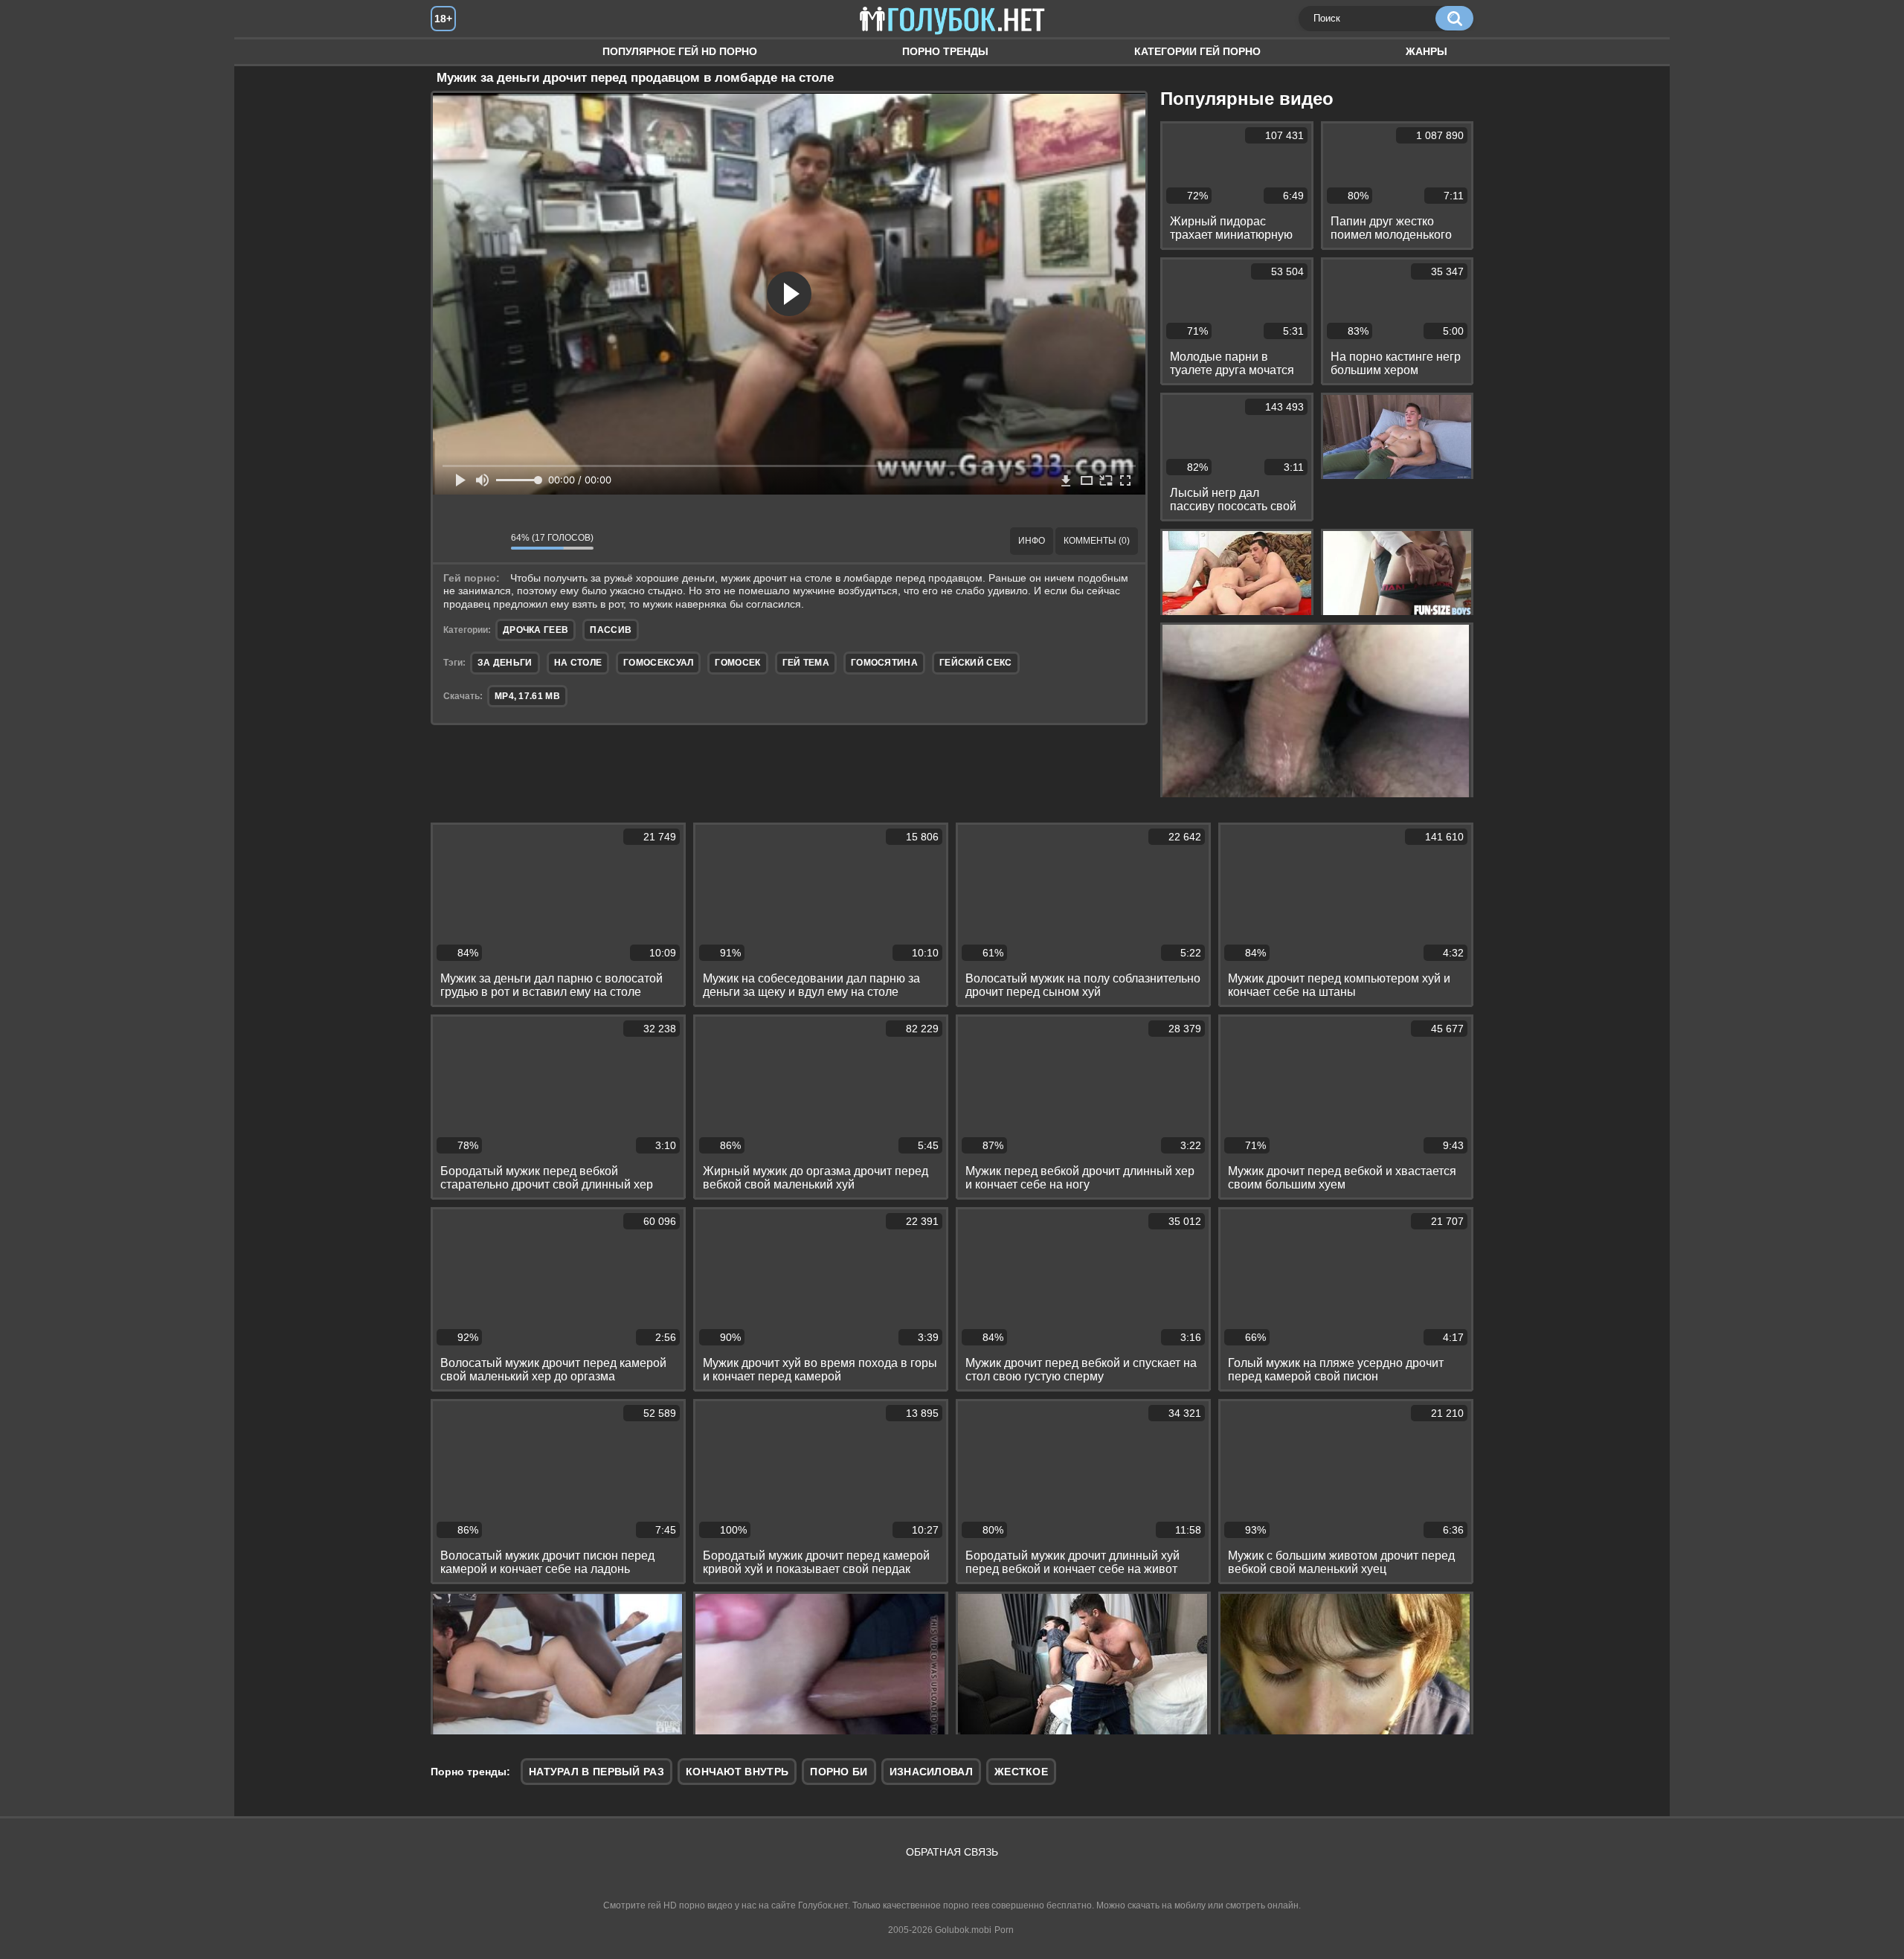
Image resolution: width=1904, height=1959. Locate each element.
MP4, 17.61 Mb (527, 696)
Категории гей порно (1197, 51)
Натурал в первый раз (596, 1772)
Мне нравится (455, 541)
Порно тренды (945, 51)
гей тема (806, 663)
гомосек (737, 663)
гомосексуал (658, 663)
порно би (839, 1772)
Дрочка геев (535, 630)
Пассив (611, 630)
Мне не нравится (489, 541)
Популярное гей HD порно (680, 51)
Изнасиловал (931, 1772)
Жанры (1427, 51)
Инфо (1032, 541)
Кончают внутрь (737, 1772)
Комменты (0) (1097, 541)
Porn (1004, 1930)
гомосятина (884, 663)
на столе (578, 663)
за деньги (505, 663)
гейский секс (976, 663)
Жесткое (1021, 1772)
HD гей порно (457, 52)
